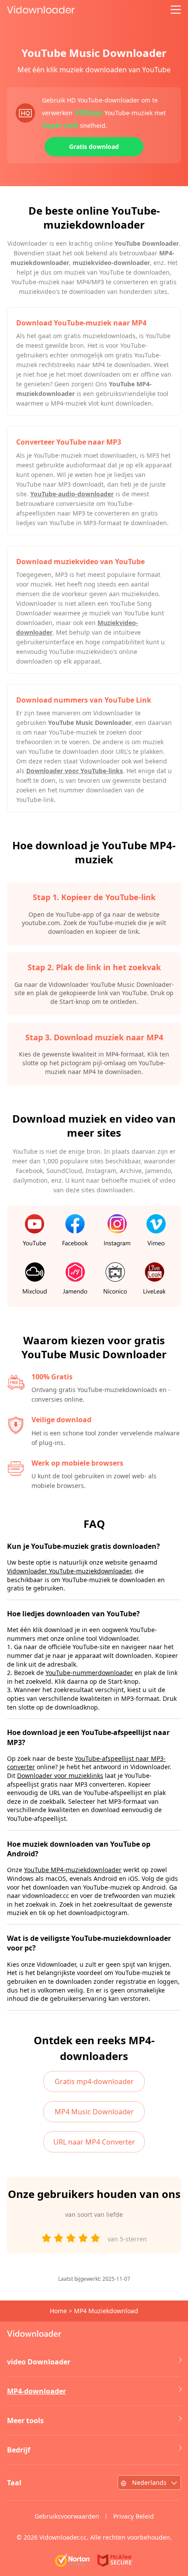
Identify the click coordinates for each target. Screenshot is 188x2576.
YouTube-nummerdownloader (89, 1673)
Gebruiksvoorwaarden (67, 2516)
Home (58, 2311)
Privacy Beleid (134, 2516)
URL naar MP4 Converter (94, 2142)
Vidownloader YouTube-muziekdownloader (69, 1571)
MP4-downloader (37, 2391)
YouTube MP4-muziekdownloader (73, 1870)
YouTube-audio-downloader (72, 494)
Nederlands (149, 2482)
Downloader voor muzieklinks (60, 1776)
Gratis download (94, 147)
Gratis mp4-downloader (94, 2081)
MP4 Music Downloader (94, 2112)
